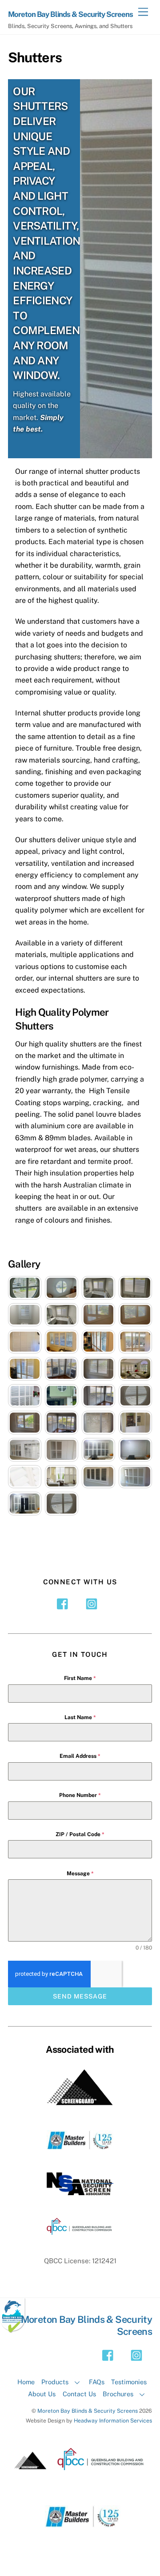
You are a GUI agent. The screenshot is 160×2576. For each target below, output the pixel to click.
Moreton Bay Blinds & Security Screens (88, 2411)
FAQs (97, 2382)
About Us (42, 2394)
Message (80, 1873)
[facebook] (65, 1603)
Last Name (80, 1717)
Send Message (80, 1996)
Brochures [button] (118, 2394)
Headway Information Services (113, 2421)
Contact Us (79, 2394)
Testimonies (129, 2382)
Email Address (80, 1756)
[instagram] (93, 1603)
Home (26, 2382)
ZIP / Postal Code (80, 1834)
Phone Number (80, 1795)
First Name (80, 1678)
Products (55, 2382)
